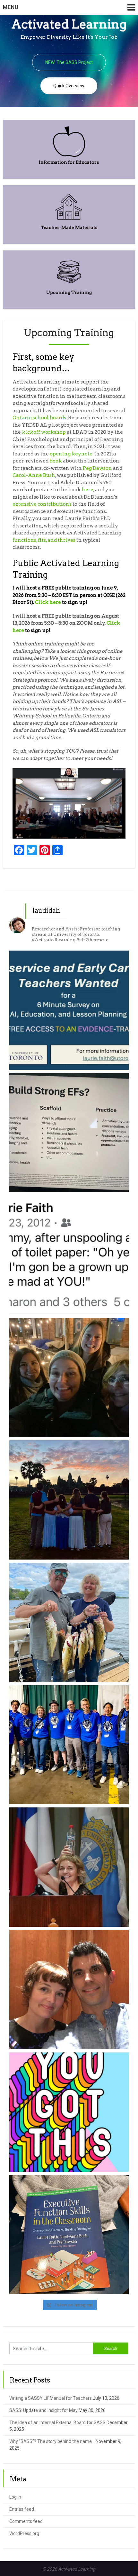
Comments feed (26, 2521)
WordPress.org (24, 2533)
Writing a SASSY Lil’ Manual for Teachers (51, 2398)
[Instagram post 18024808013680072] (69, 1010)
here (88, 490)
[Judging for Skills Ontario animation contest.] (69, 1745)
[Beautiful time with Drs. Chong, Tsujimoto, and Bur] (69, 1377)
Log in (15, 2497)
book (56, 461)
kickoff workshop (44, 432)
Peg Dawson (97, 468)
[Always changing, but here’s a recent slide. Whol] (69, 1133)
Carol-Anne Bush (34, 475)
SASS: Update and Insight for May (43, 2410)
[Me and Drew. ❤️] (69, 1990)
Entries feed (22, 2509)
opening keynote (71, 454)
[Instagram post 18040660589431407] (69, 2112)
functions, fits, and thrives (44, 540)
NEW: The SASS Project (69, 62)
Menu (11, 7)
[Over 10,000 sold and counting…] (69, 2235)
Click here (48, 602)
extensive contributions (42, 504)
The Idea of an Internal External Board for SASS (57, 2422)
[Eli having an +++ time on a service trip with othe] (69, 1500)
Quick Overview (69, 86)
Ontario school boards (39, 418)
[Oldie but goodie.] (69, 1255)
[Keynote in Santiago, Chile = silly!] (69, 1867)
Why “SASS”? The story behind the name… (52, 2441)
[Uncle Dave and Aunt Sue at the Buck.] (69, 1622)
